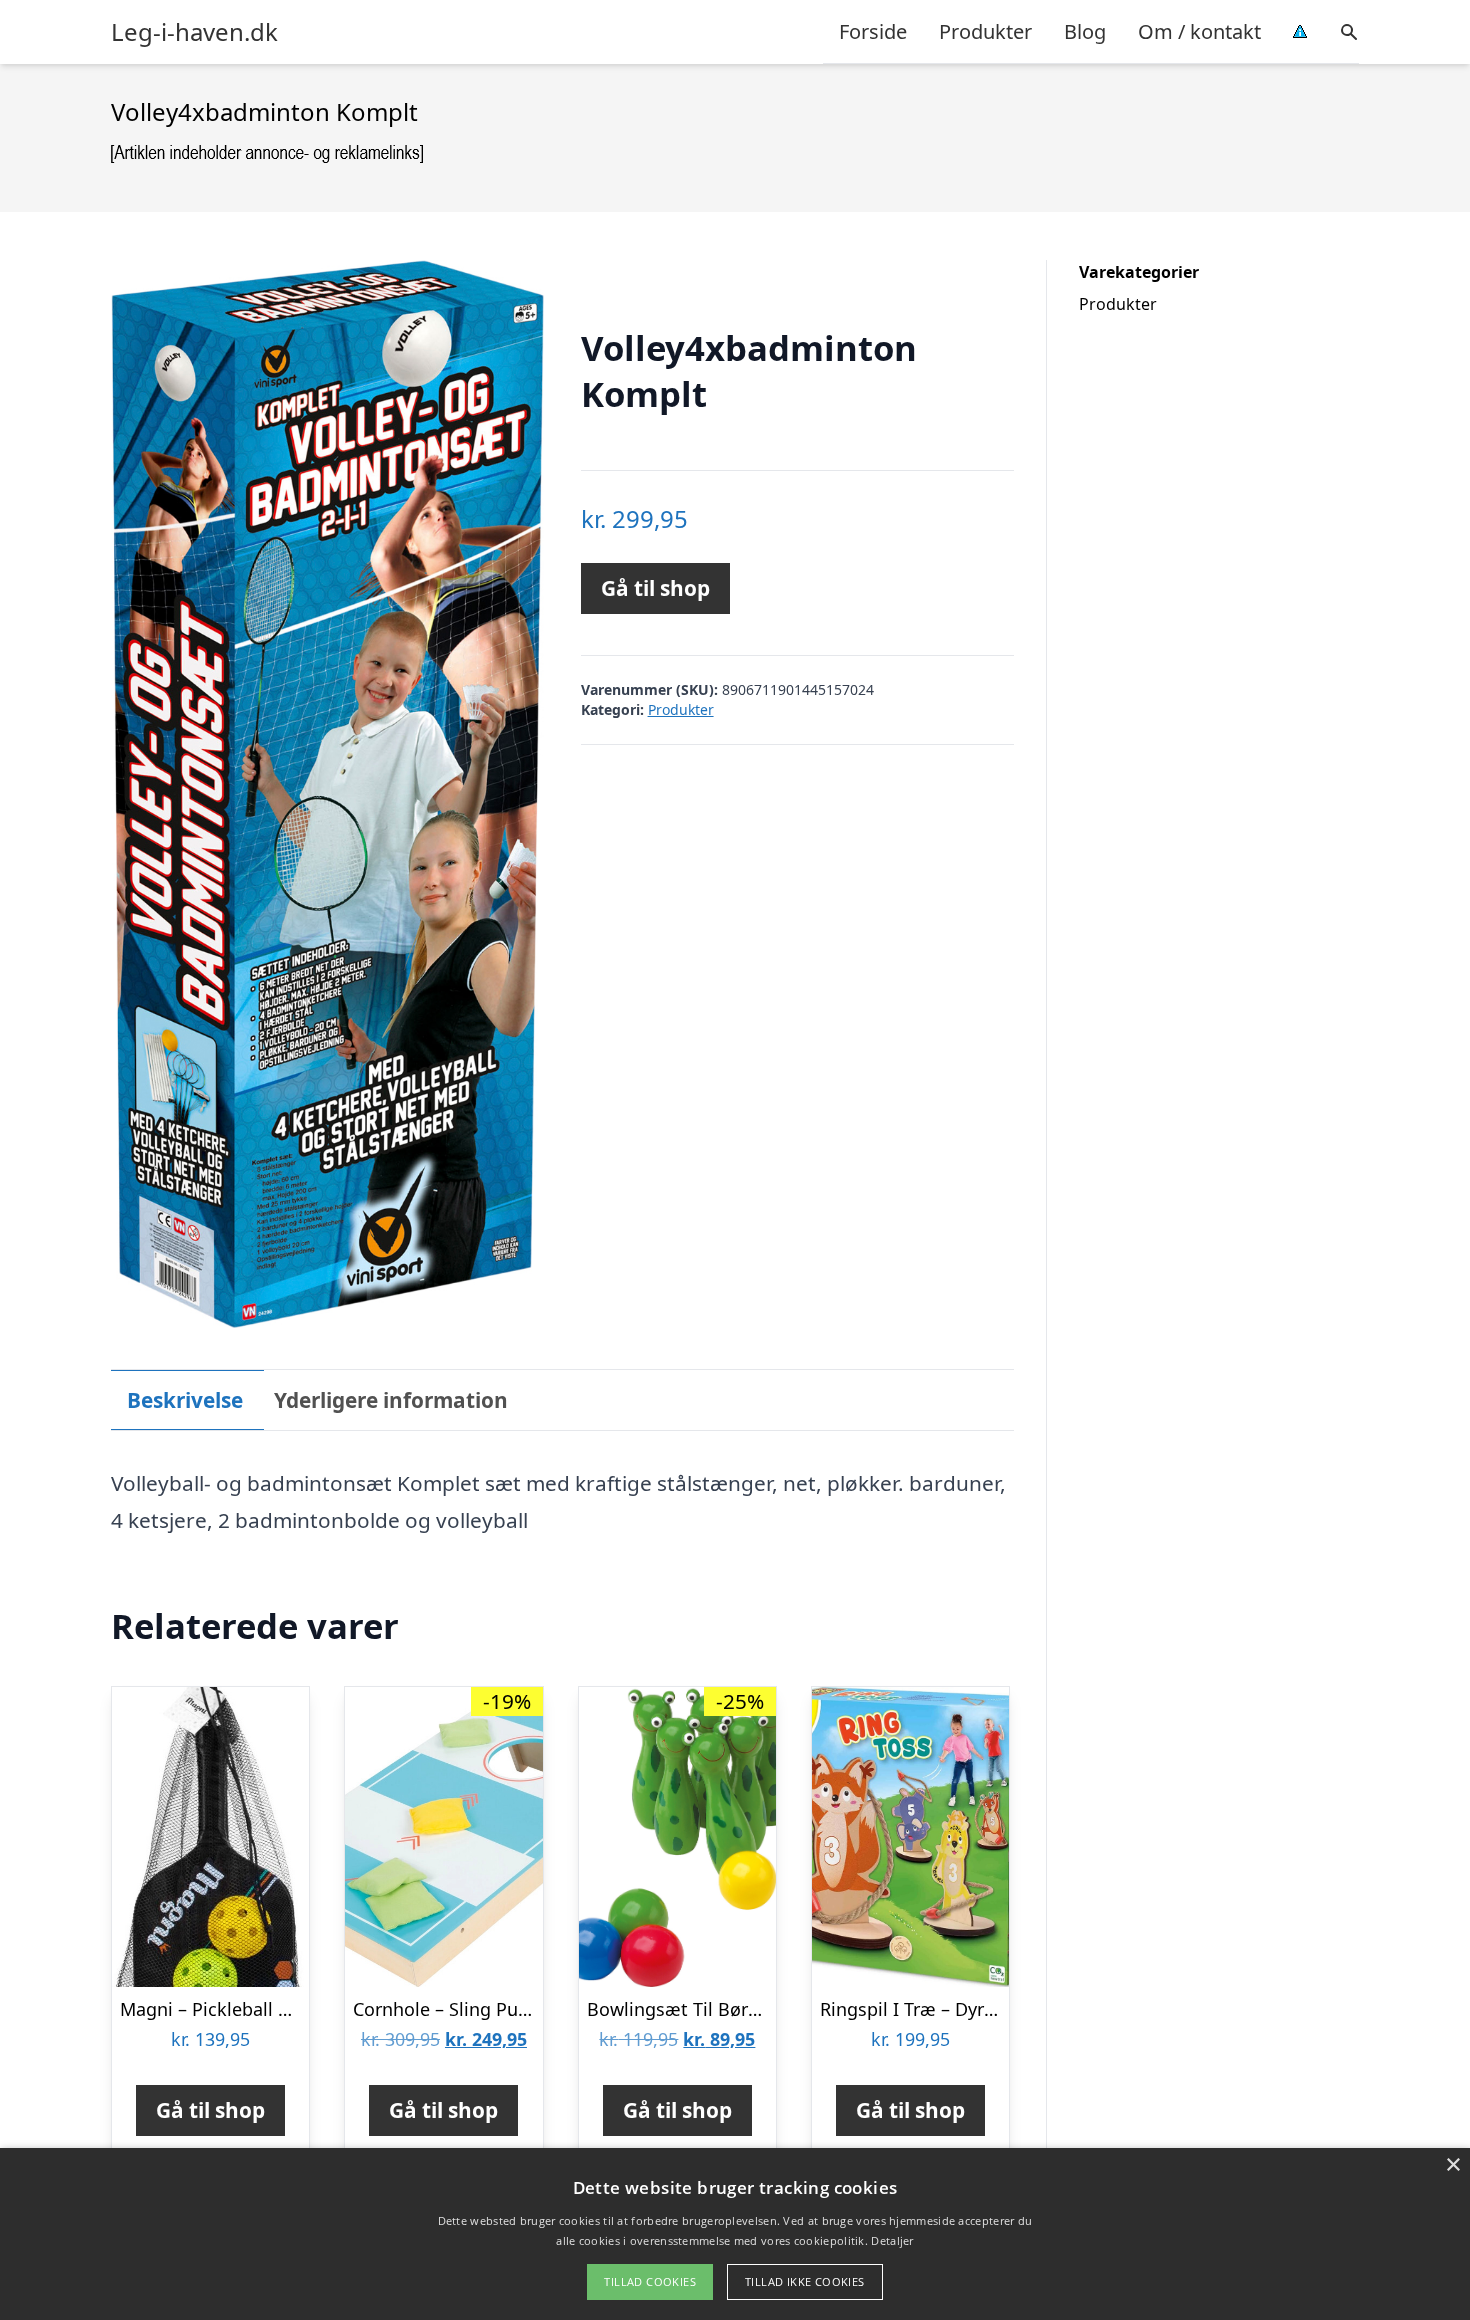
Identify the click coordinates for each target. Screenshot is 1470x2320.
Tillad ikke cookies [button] (805, 2281)
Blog (1085, 31)
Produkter (985, 31)
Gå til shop (655, 588)
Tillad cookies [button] (650, 2281)
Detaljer (892, 2240)
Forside (873, 31)
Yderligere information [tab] (391, 1400)
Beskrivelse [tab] (185, 1400)
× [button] (1452, 2165)
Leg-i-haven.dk (194, 32)
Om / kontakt (1199, 31)
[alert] (735, 2234)
